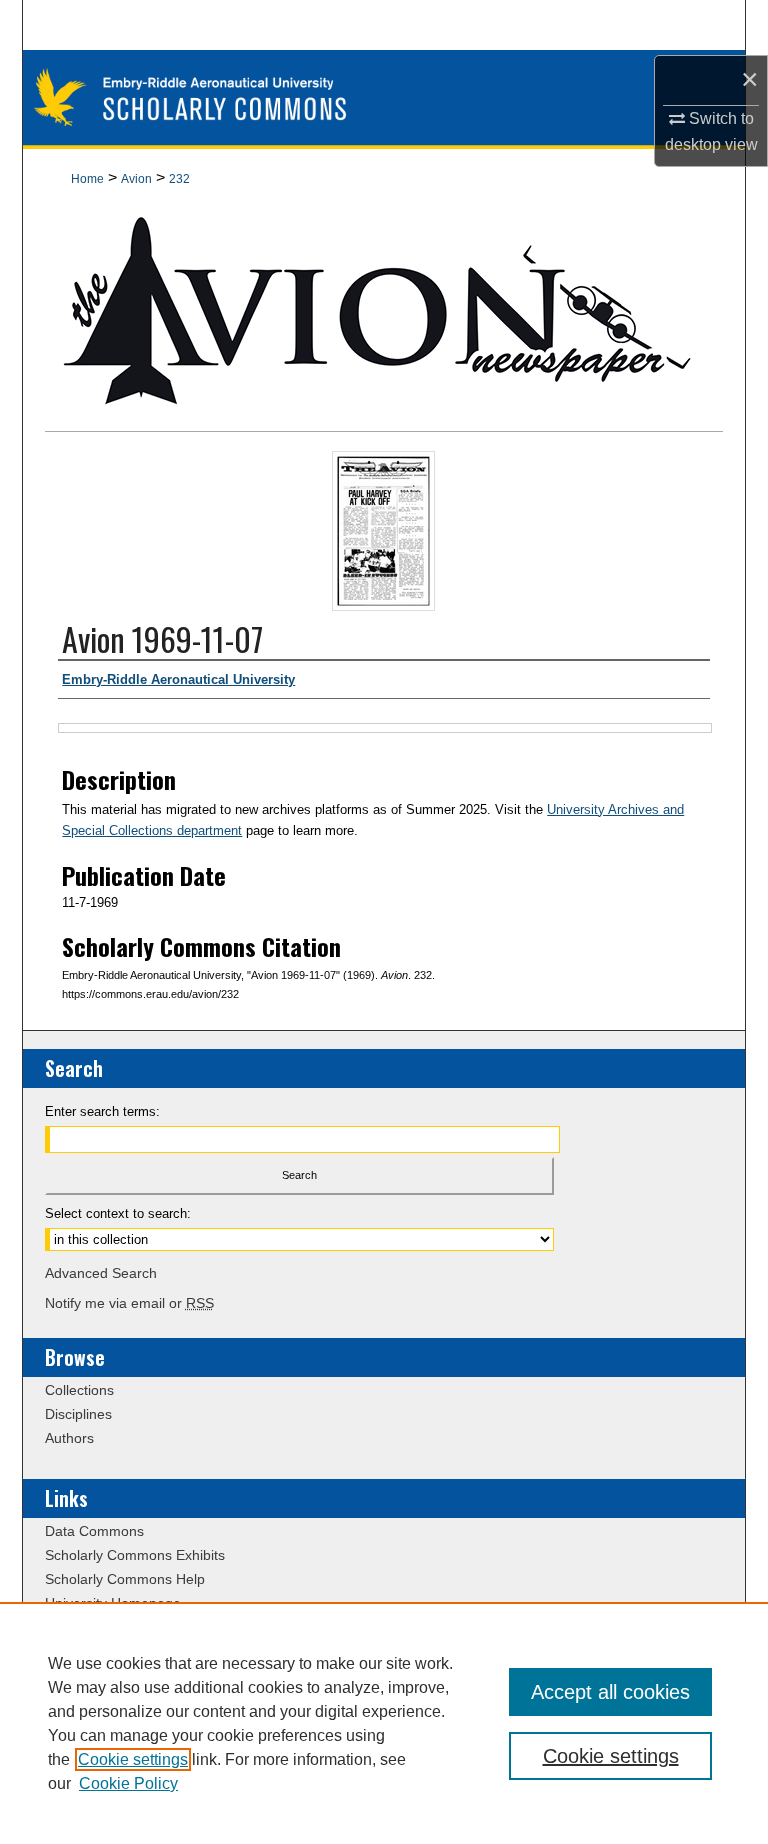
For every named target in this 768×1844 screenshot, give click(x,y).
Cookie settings (133, 1759)
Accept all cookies (610, 1692)
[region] (384, 1723)
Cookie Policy (128, 1783)
